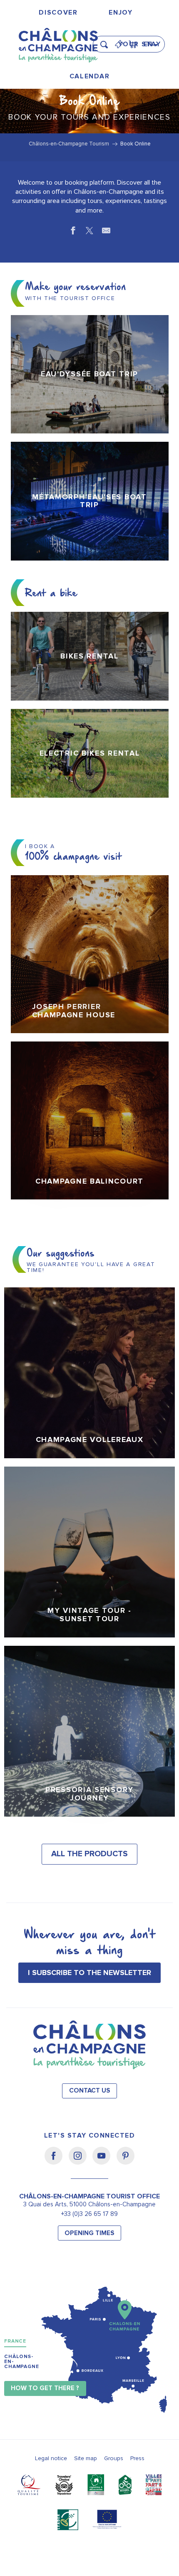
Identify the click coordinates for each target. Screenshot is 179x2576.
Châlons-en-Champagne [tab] (22, 2362)
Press (137, 2458)
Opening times (89, 2233)
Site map (86, 2458)
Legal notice (51, 2458)
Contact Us (90, 2091)
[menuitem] (58, 13)
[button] (107, 41)
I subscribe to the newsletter (89, 1973)
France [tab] (15, 2341)
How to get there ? (45, 2388)
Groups (114, 2458)
